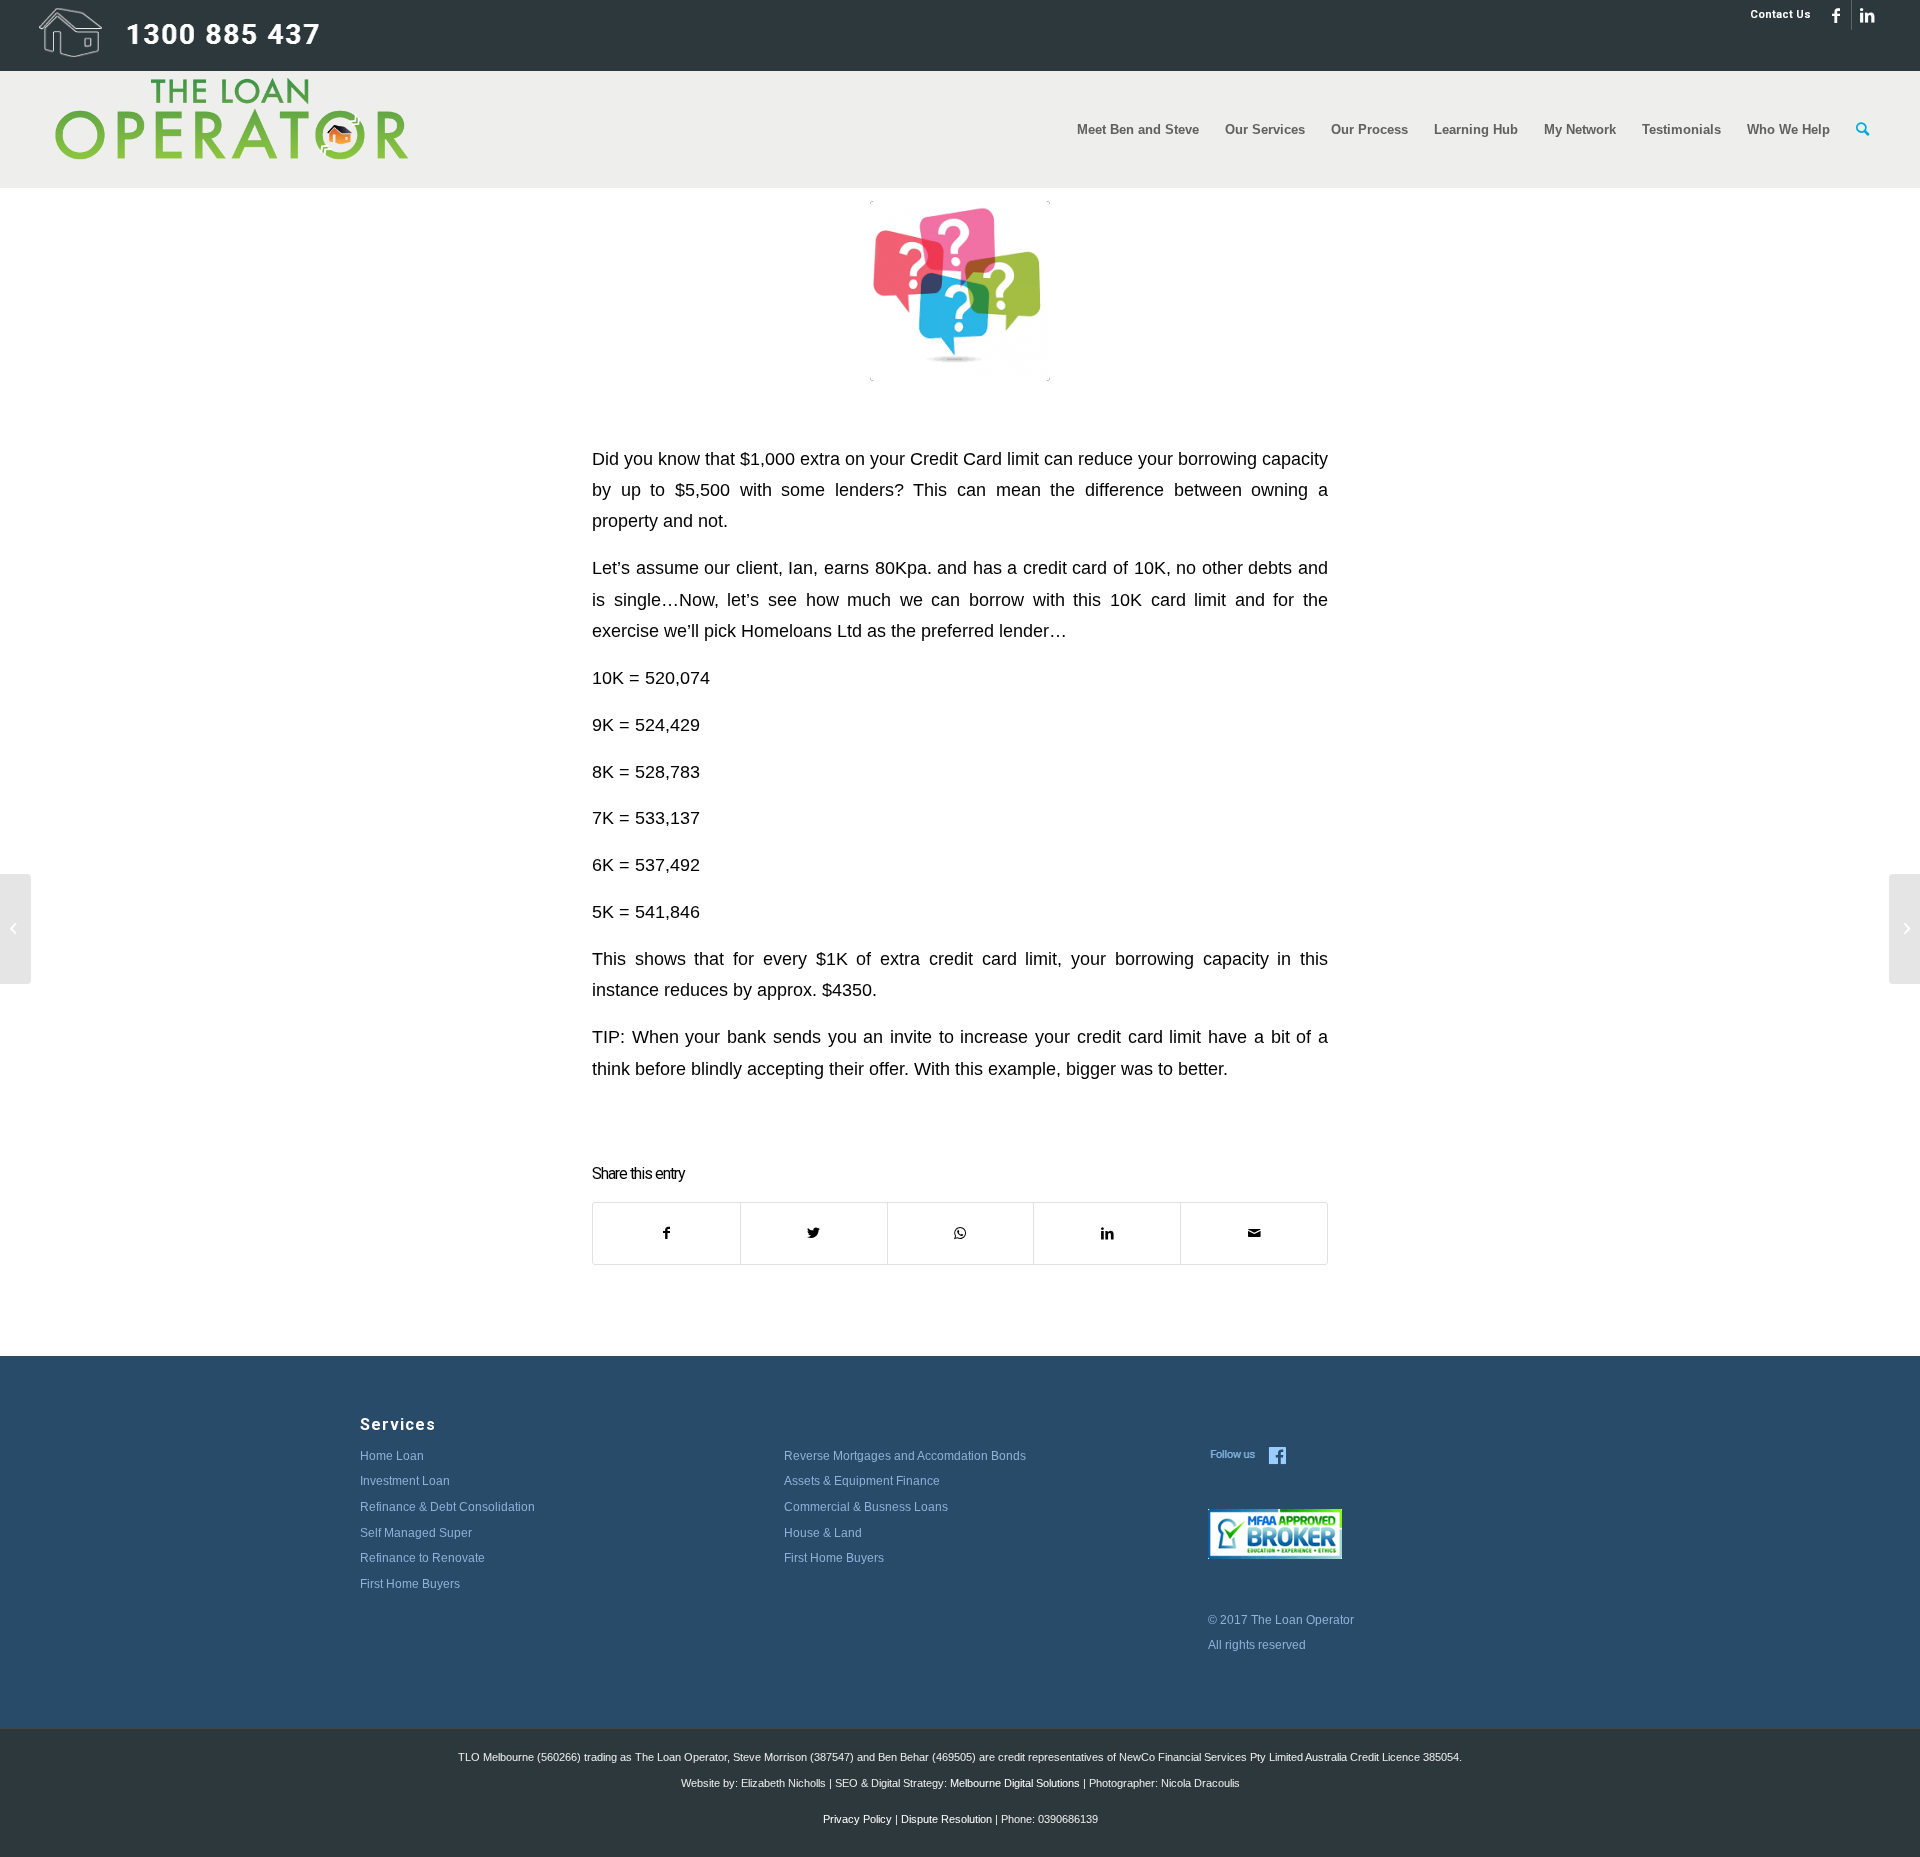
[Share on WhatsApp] (961, 1233)
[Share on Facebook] (666, 1233)
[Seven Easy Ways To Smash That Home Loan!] (15, 929)
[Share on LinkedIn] (1107, 1233)
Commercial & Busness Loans (866, 1507)
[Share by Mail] (1254, 1233)
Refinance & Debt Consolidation (447, 1507)
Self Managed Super (416, 1533)
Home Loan (392, 1456)
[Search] (1862, 129)
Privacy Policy (857, 1819)
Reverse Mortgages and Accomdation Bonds (905, 1456)
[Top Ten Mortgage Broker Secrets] (1904, 929)
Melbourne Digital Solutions (1015, 1783)
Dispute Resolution (946, 1819)
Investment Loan (405, 1481)
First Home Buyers (410, 1584)
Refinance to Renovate (422, 1558)
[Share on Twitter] (814, 1233)
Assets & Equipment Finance (862, 1481)
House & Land (823, 1533)
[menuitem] (1775, 15)
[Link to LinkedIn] (1867, 15)
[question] (960, 291)
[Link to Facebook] (1836, 15)
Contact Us (1780, 14)
